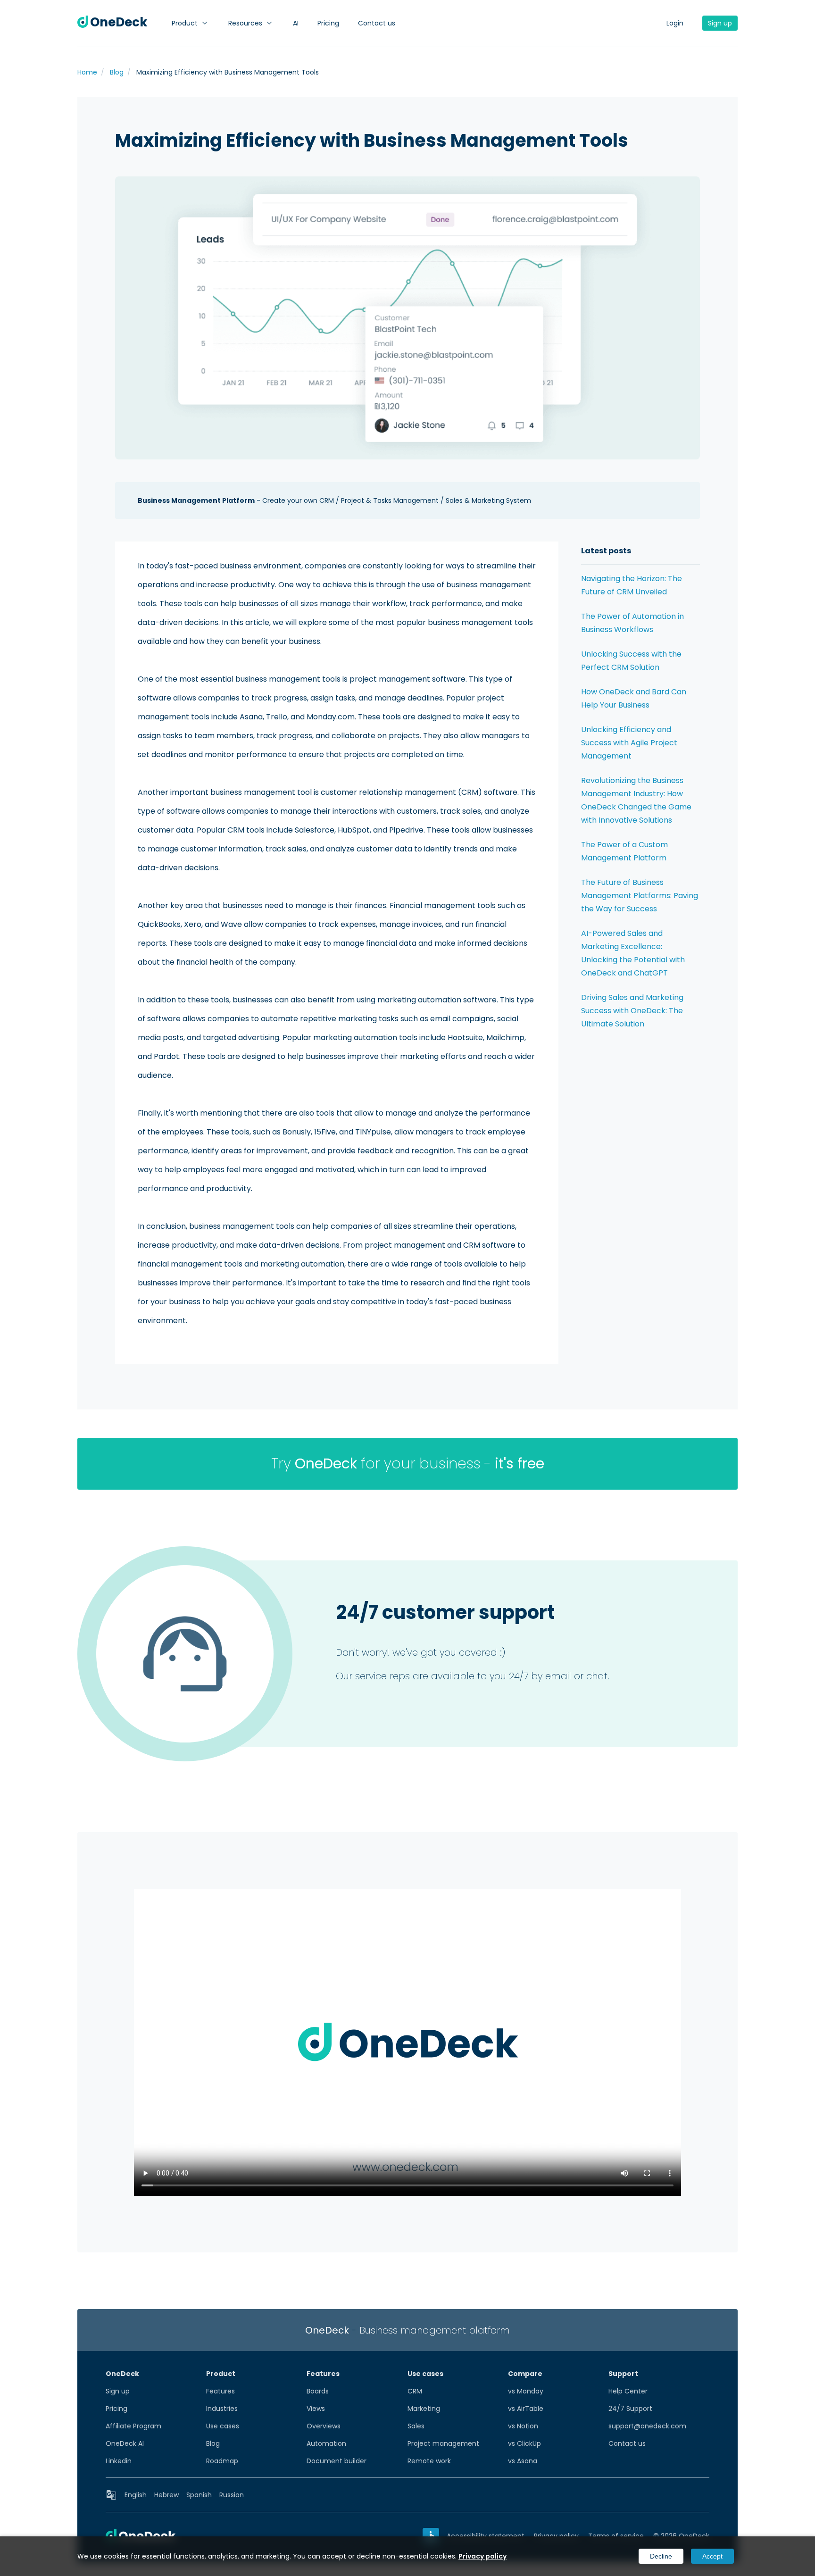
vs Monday (526, 2391)
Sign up (720, 23)
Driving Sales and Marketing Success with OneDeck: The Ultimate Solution (632, 1011)
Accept (712, 2556)
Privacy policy (556, 2536)
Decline (661, 2556)
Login (675, 23)
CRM (415, 2391)
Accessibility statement (486, 2536)
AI (296, 23)
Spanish (199, 2495)
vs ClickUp (524, 2443)
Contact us (377, 23)
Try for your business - (408, 1463)
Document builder (337, 2461)
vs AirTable (526, 2409)
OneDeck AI (125, 2443)
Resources (245, 23)
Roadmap (222, 2461)
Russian (232, 2495)
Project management (443, 2443)
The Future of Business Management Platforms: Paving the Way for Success (640, 896)
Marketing (424, 2409)
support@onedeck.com (647, 2426)
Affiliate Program (133, 2426)
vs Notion (523, 2426)
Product (185, 23)
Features (220, 2391)
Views (316, 2409)
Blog (213, 2443)
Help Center (628, 2391)
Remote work (429, 2461)
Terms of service (616, 2536)
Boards (318, 2391)
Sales (416, 2426)
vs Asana (523, 2461)
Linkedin (119, 2461)
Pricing (328, 23)
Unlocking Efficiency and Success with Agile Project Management (629, 743)
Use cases (223, 2426)
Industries (222, 2409)
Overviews (324, 2426)
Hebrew (166, 2495)
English (136, 2495)
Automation (326, 2443)
